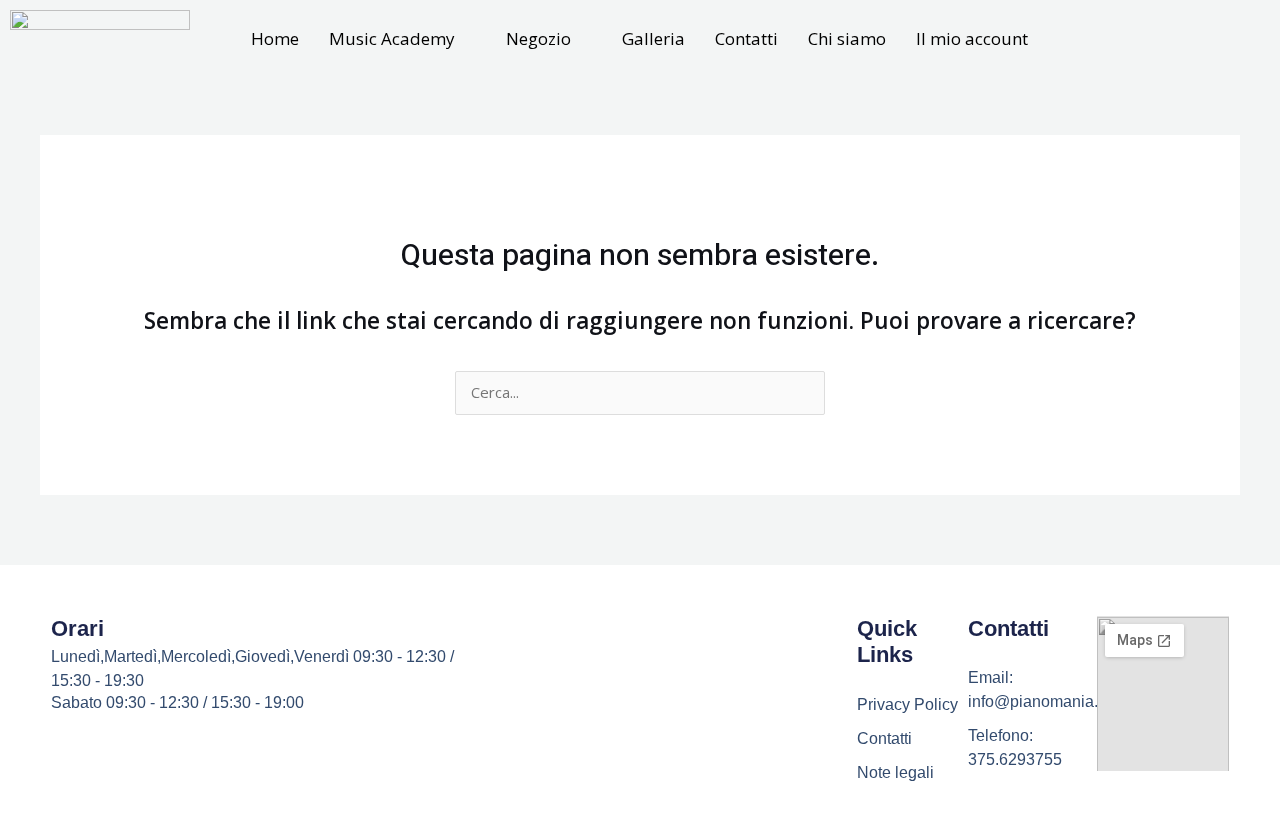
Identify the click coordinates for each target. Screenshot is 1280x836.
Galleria (653, 38)
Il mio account (972, 38)
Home (275, 38)
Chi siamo (847, 38)
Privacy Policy (907, 704)
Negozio (538, 38)
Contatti (746, 38)
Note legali (895, 772)
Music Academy (392, 38)
